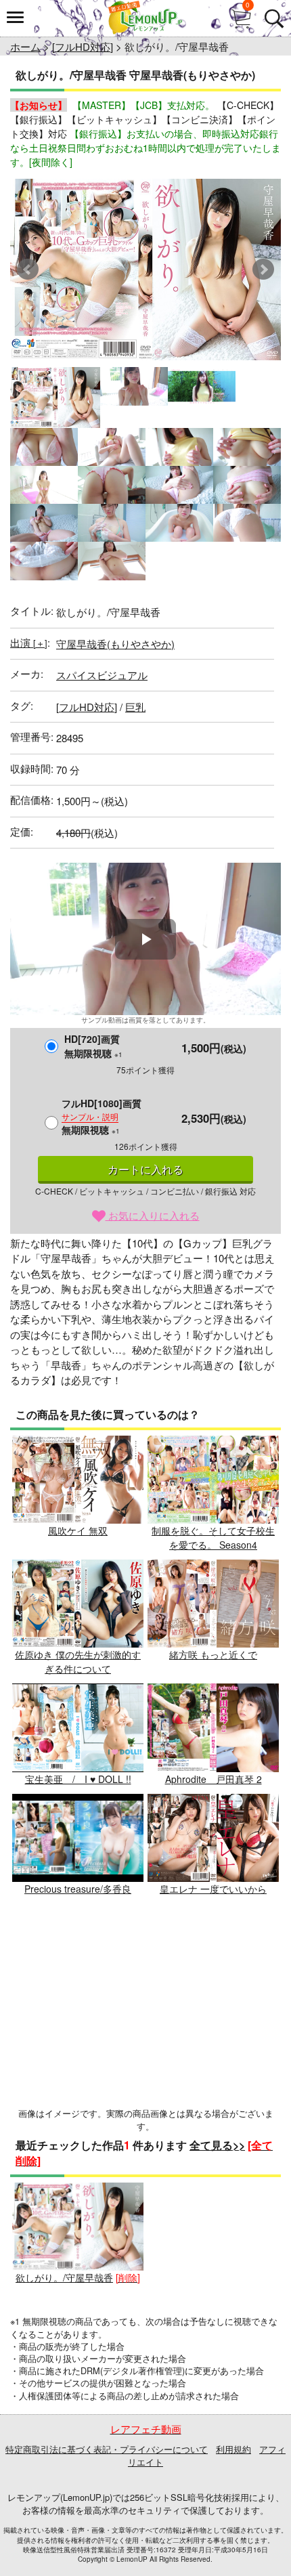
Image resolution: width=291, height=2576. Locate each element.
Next (263, 270)
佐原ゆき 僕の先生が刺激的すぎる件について (78, 1661)
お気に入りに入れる (153, 1215)
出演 (29, 642)
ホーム (25, 46)
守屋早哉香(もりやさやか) (115, 644)
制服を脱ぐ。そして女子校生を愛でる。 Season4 (213, 1538)
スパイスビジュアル (102, 675)
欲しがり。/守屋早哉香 (64, 2277)
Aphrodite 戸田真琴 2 (214, 1779)
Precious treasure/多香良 (78, 1889)
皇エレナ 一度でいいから (213, 1889)
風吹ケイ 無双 (78, 1530)
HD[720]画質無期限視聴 (93, 1046)
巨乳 (135, 707)
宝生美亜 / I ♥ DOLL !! (78, 1779)
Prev (28, 270)
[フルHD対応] (83, 46)
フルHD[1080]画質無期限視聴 (102, 1116)
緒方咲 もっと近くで (213, 1654)
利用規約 (233, 2449)
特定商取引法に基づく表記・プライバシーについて (107, 2449)
